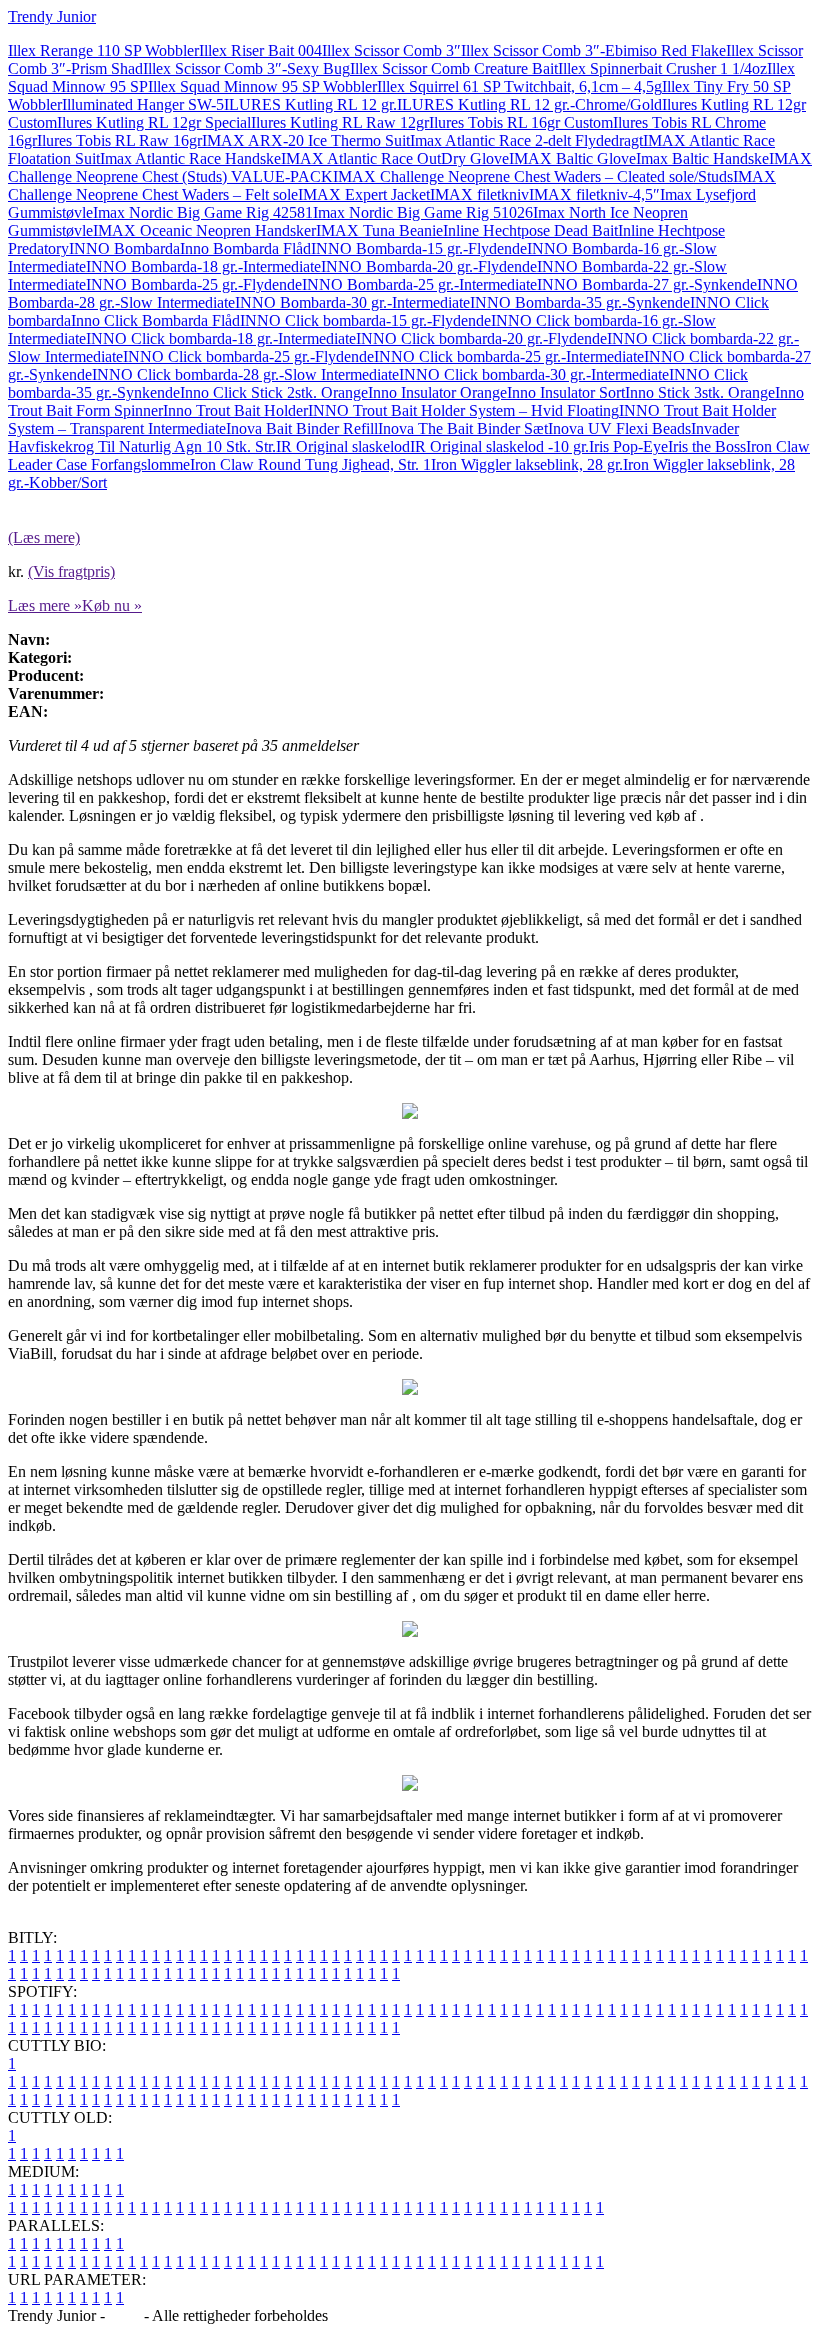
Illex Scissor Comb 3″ (391, 50)
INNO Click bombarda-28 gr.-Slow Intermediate (245, 374)
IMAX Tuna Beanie (379, 230)
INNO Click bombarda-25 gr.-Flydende (248, 356)
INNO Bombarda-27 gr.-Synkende (647, 284)
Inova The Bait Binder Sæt (463, 428)
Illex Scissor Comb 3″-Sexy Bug (246, 68)
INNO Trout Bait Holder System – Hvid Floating (463, 410)
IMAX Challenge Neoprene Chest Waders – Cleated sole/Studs (533, 176)
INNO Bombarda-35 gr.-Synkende (580, 302)
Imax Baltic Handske (702, 158)
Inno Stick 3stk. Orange (700, 392)
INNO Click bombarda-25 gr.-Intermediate (509, 356)
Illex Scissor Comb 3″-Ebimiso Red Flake (593, 50)
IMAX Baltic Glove (572, 158)
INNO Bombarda (124, 248)
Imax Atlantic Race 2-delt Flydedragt (526, 140)
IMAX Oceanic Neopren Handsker (204, 230)
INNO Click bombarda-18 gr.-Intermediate (221, 338)
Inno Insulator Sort (566, 392)
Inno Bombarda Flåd (245, 248)
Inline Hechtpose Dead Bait (530, 230)
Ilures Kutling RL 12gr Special (154, 122)
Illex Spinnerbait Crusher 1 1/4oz (662, 68)
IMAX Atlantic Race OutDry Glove (395, 158)
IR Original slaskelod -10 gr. (499, 446)
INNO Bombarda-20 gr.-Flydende (429, 266)
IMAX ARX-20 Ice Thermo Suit (306, 140)
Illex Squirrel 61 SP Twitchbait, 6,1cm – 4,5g (519, 86)
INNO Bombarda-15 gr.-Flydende (419, 248)
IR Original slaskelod (343, 446)
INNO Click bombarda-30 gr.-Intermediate (534, 374)
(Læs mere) (44, 537)
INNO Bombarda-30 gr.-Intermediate (352, 302)
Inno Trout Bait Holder (235, 410)
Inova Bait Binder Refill (302, 428)
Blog (124, 2315)
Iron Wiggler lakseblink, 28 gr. (527, 464)
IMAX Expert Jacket (364, 194)
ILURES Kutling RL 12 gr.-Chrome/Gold (529, 104)
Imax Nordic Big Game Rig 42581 (203, 212)
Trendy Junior (52, 16)
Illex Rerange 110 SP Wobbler (103, 50)
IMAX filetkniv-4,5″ (594, 194)
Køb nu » (112, 605)
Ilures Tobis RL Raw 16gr (119, 140)
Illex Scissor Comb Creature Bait (454, 68)
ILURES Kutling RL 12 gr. (310, 104)
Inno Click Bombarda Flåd (155, 320)
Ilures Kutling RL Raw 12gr (340, 122)
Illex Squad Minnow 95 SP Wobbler (262, 86)
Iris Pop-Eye (628, 446)
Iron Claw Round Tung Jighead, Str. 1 (310, 464)
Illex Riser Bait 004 (260, 50)
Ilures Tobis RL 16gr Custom (521, 122)
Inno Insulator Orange (437, 392)
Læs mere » (45, 605)
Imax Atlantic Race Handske (190, 158)
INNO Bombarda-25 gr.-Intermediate (419, 284)
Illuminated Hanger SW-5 (143, 104)
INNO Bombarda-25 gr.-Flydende (194, 284)
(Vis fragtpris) (71, 571)
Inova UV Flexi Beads (619, 428)
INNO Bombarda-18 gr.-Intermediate (203, 266)
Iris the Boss (707, 446)
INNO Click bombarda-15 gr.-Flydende (365, 320)
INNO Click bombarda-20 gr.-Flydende (481, 338)
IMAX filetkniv (479, 194)
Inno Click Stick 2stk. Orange (274, 392)
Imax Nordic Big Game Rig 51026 (423, 212)
